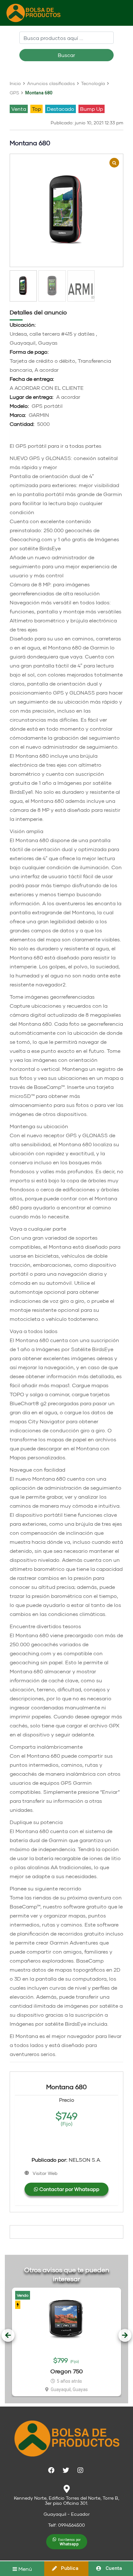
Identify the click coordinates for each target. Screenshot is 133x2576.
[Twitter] (66, 2470)
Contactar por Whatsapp (69, 2189)
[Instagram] (80, 2470)
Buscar (66, 55)
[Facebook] (51, 2470)
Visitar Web (45, 2173)
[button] (67, 2542)
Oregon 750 (66, 2371)
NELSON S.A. (66, 2160)
